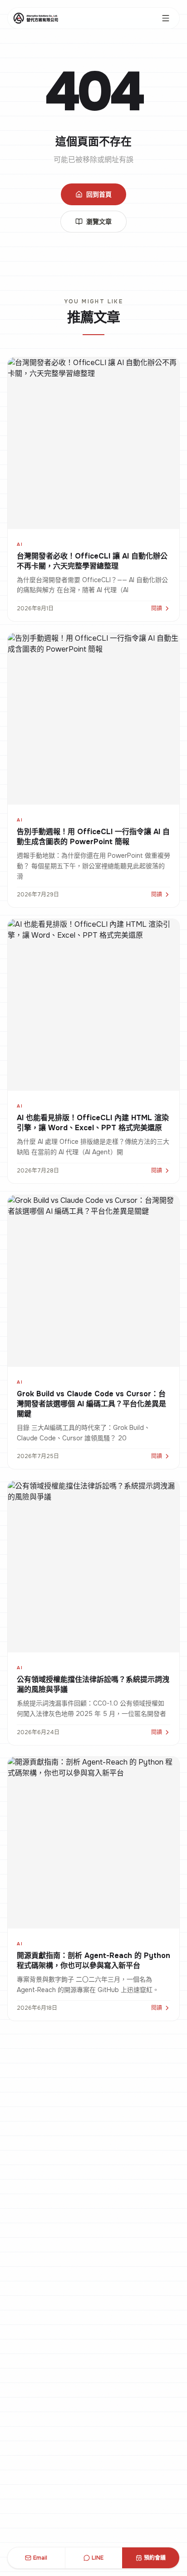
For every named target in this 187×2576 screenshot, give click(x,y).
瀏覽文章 (99, 222)
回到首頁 (99, 194)
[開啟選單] (166, 18)
